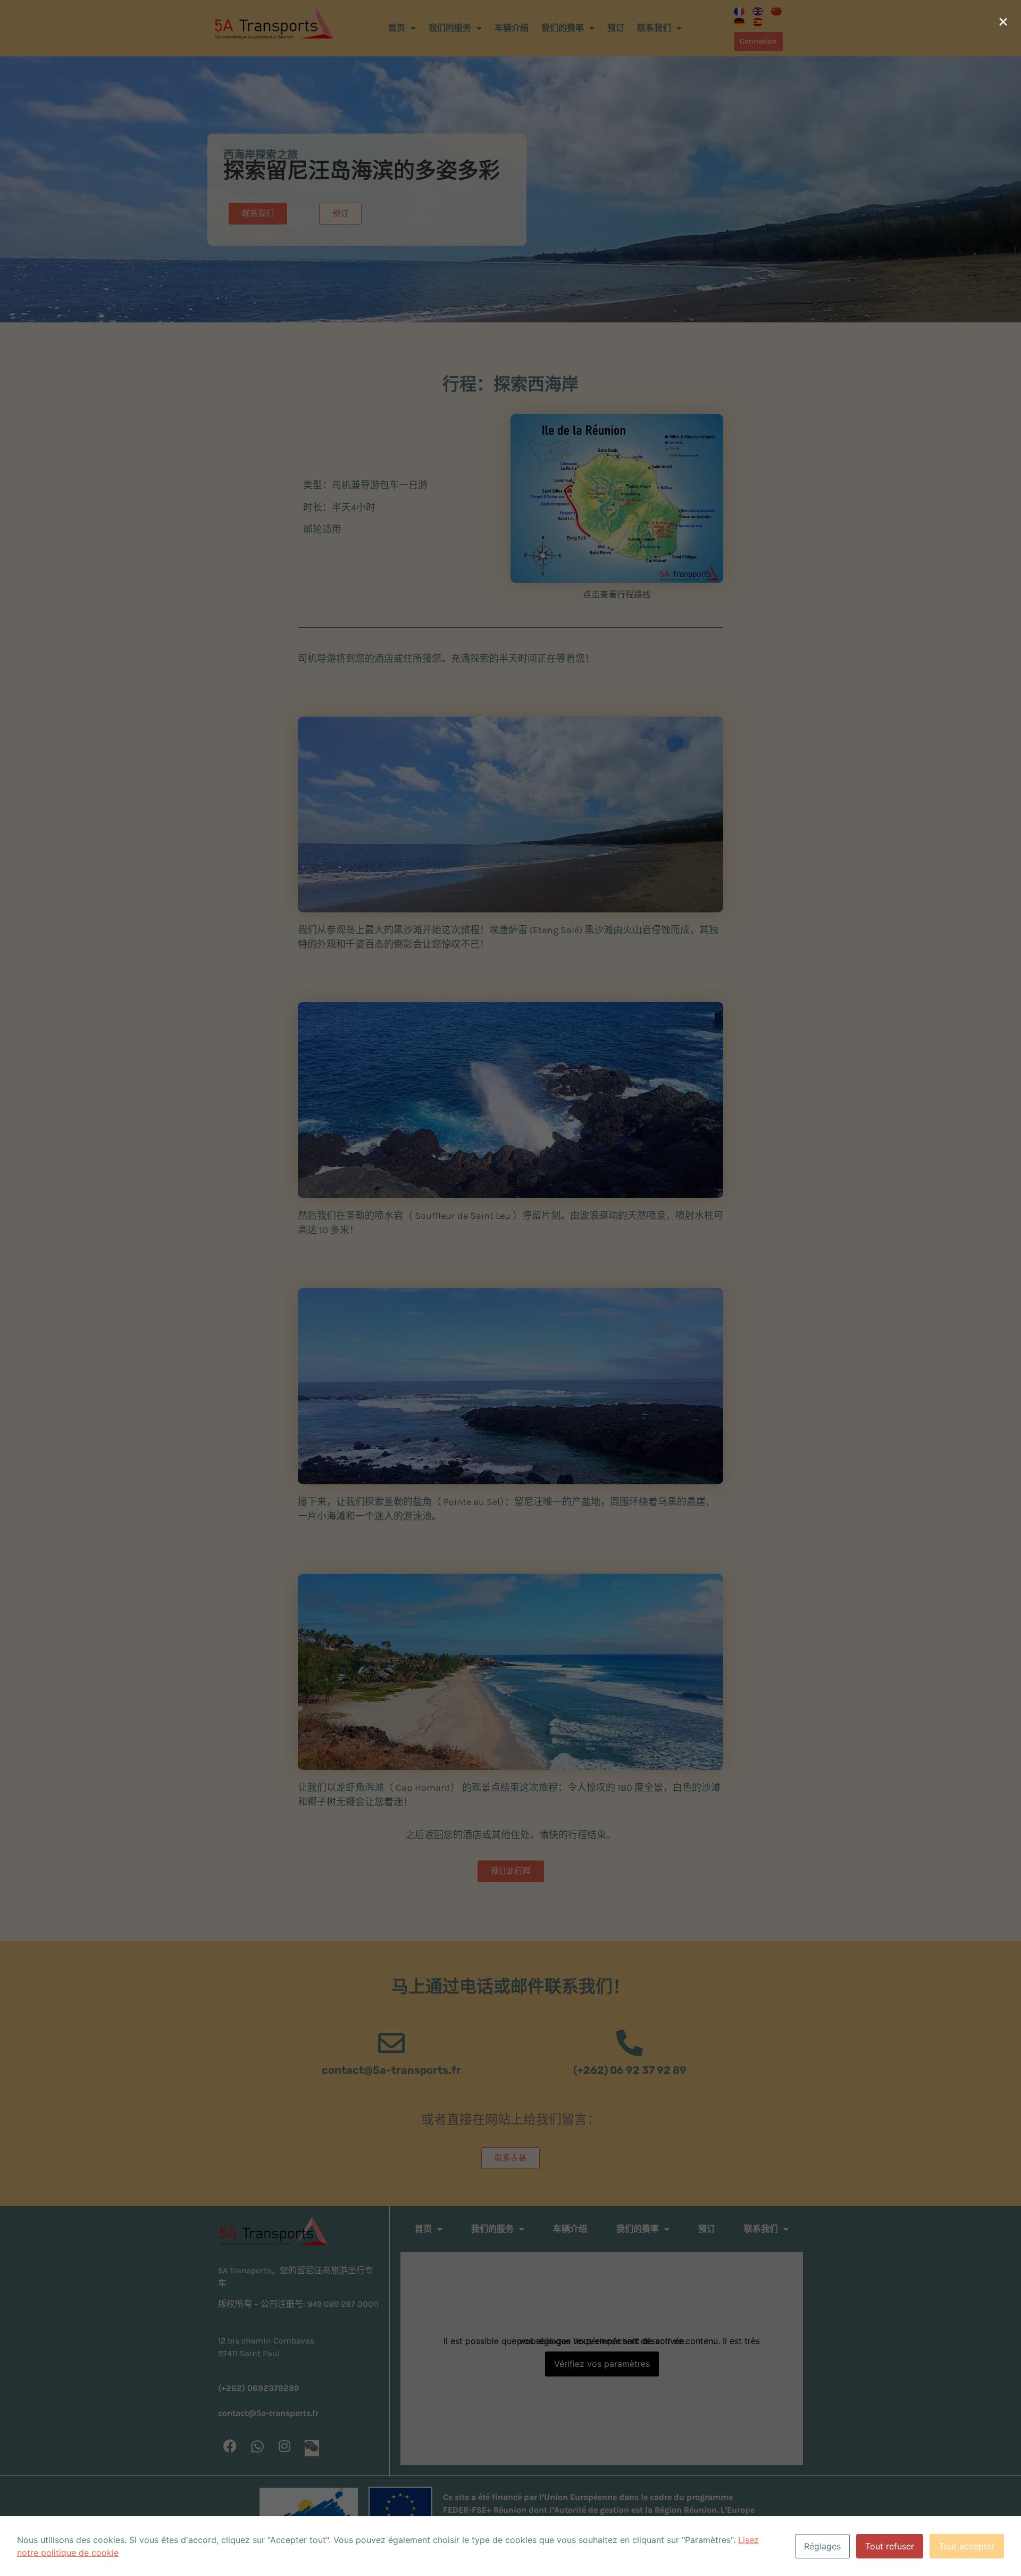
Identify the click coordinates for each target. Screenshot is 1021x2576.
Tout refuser (890, 2546)
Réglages (822, 2546)
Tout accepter (967, 2546)
